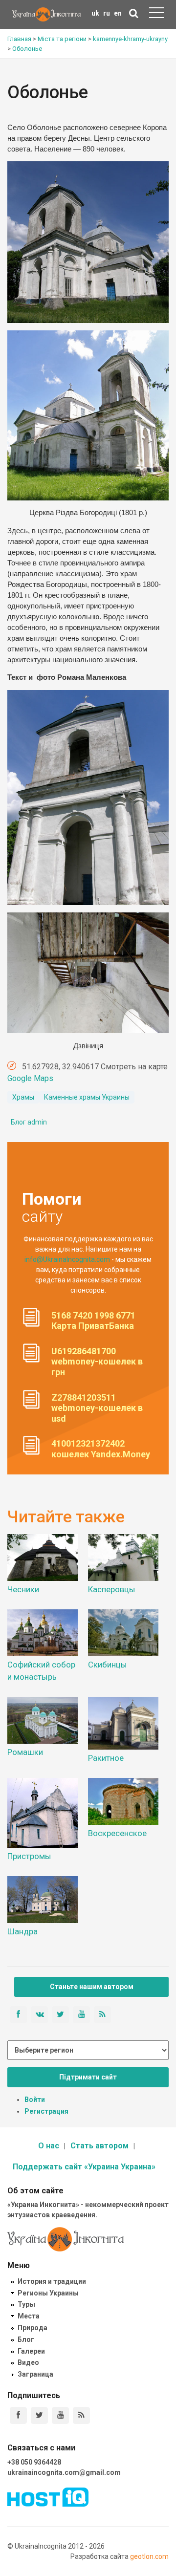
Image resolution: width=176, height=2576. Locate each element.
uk (95, 13)
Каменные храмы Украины (87, 1097)
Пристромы (29, 1856)
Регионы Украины (48, 2293)
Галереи (31, 2351)
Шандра (22, 1931)
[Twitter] (39, 2415)
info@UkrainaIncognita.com (67, 1259)
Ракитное (106, 1758)
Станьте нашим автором (92, 1987)
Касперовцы (112, 1589)
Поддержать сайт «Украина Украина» (84, 2167)
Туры (26, 2304)
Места (29, 2316)
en (118, 13)
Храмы (23, 1097)
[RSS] (81, 2415)
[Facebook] (18, 2415)
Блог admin (29, 1122)
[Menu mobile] (156, 15)
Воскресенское (117, 1833)
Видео (28, 2362)
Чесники (23, 1589)
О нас (49, 2146)
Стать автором (99, 2146)
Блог (26, 2339)
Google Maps (30, 1078)
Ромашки (25, 1752)
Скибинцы (108, 1665)
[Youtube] (60, 2415)
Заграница (35, 2374)
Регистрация (46, 2111)
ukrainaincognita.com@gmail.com (64, 2472)
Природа (33, 2328)
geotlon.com (149, 2556)
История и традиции (52, 2281)
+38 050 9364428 (34, 2462)
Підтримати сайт (88, 2077)
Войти (35, 2100)
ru (107, 13)
